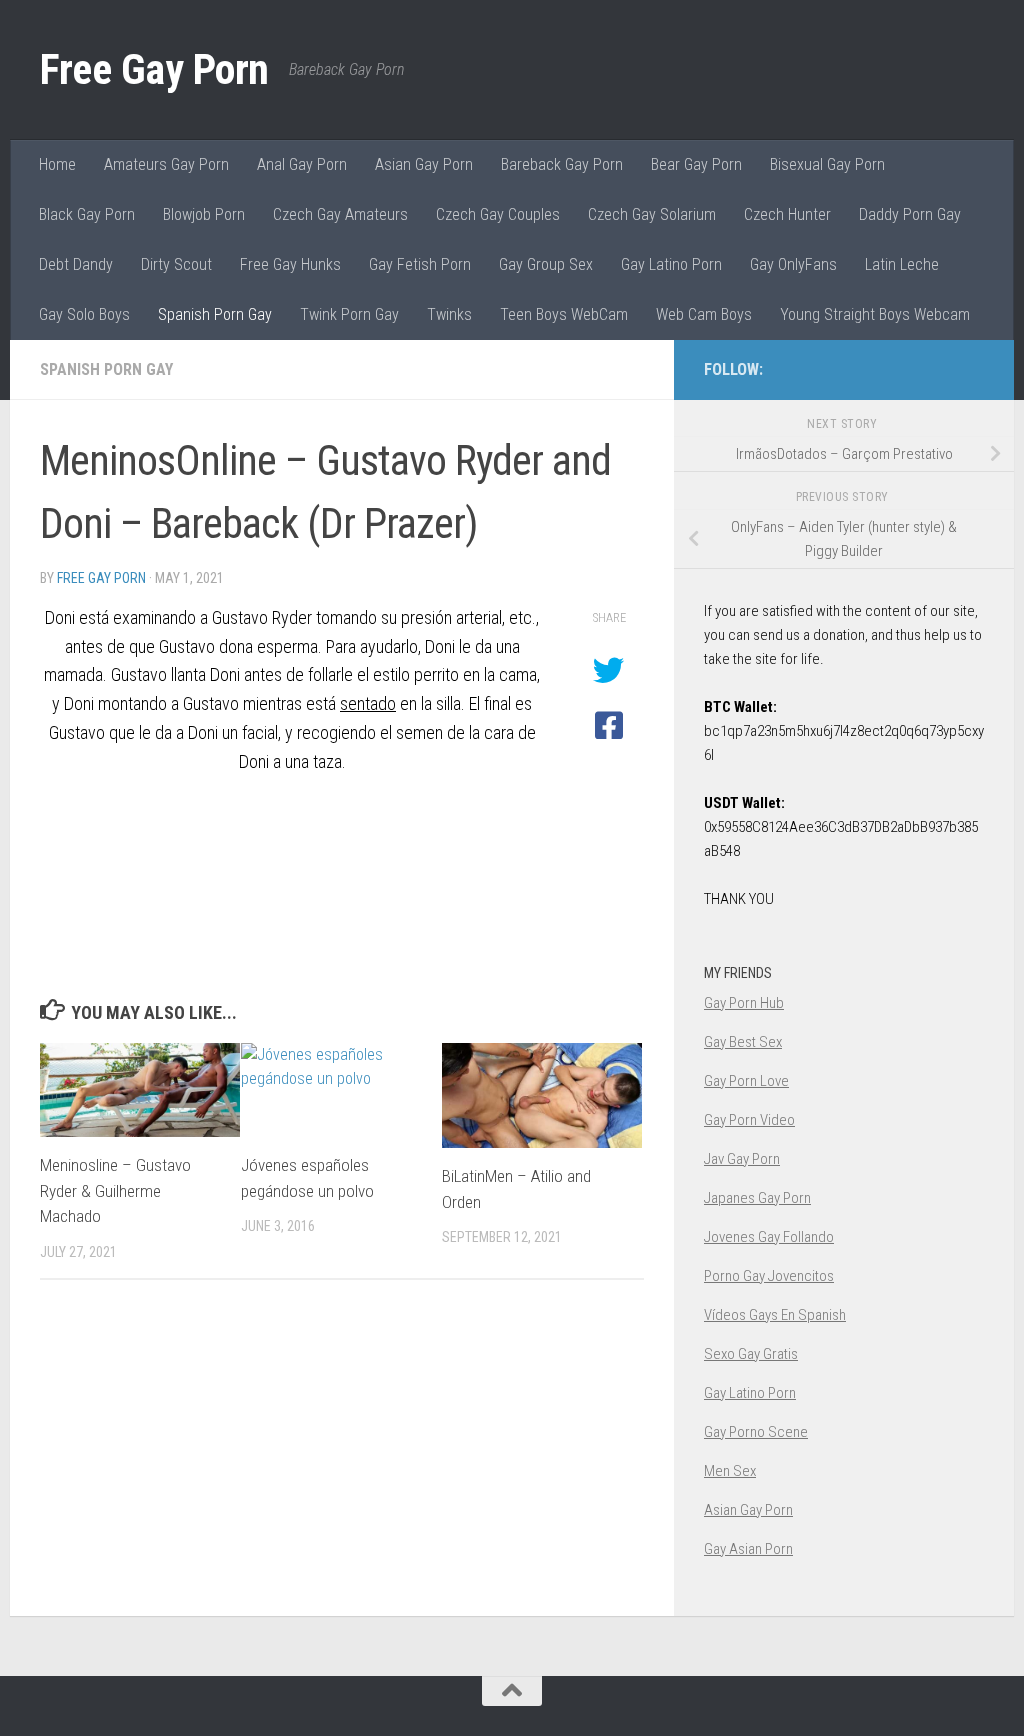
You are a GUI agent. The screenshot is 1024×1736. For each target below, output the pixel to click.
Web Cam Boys (704, 314)
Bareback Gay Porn (562, 164)
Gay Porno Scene (756, 1432)
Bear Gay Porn (696, 164)
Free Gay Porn (154, 69)
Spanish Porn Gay (215, 314)
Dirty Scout (176, 264)
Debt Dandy (76, 264)
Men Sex (730, 1471)
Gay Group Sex (546, 264)
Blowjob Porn (204, 214)
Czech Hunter (787, 214)
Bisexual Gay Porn (827, 164)
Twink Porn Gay (349, 314)
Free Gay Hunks (290, 264)
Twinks (449, 314)
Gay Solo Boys (84, 314)
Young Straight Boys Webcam (875, 314)
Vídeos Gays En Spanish (775, 1315)
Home (57, 164)
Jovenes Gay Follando (769, 1237)
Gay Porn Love (746, 1081)
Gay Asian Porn (748, 1549)
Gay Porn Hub (744, 1003)
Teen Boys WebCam (564, 314)
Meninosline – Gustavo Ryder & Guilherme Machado (115, 1190)
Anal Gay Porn (302, 164)
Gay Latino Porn (671, 264)
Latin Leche (902, 264)
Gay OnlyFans (793, 264)
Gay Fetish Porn (420, 264)
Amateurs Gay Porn (166, 164)
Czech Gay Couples (498, 214)
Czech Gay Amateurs (340, 214)
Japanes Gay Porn (757, 1198)
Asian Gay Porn (424, 164)
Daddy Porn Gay (910, 214)
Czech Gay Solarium (652, 214)
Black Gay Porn (87, 214)
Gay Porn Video (749, 1120)
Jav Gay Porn (742, 1159)
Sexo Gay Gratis (751, 1354)
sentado (368, 703)
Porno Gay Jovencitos (769, 1276)
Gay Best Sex (743, 1042)
